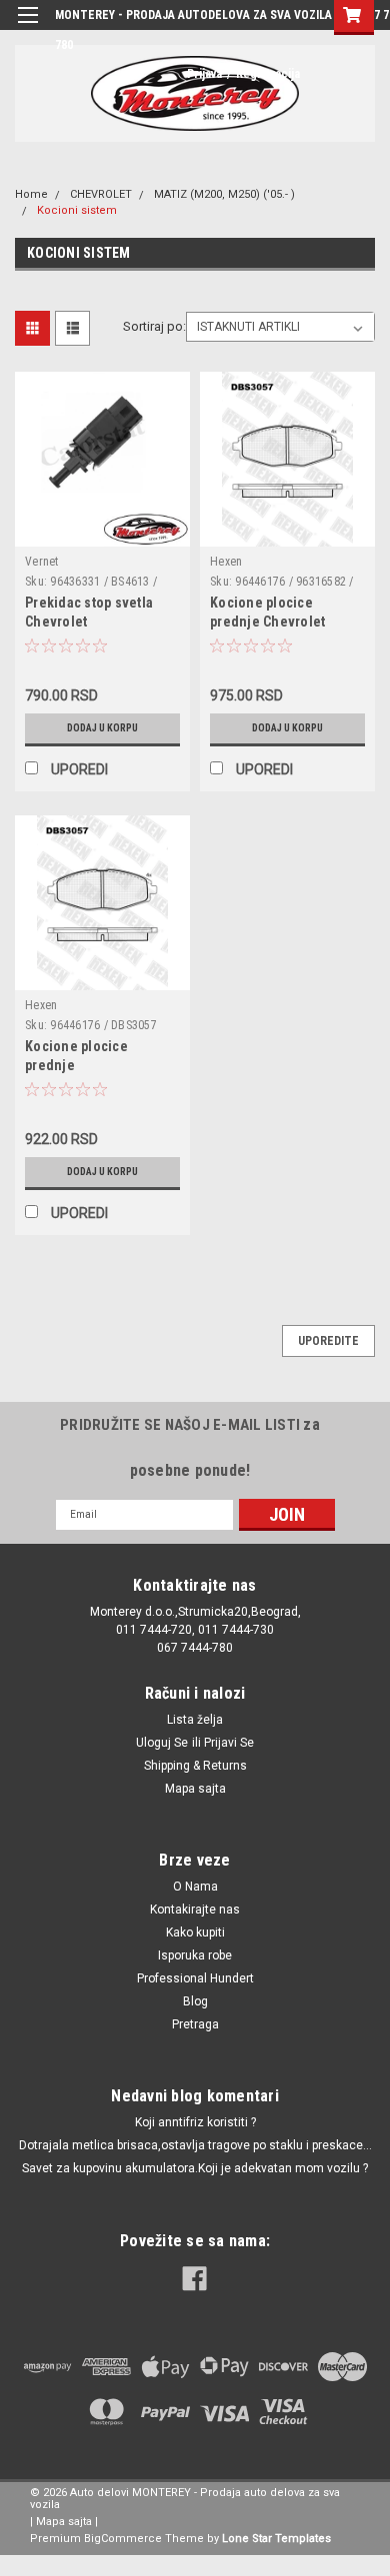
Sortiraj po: (154, 326)
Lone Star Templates (276, 2539)
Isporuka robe (195, 1955)
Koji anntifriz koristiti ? (195, 2122)
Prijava (204, 74)
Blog (195, 2001)
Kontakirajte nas (195, 1910)
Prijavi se (229, 1743)
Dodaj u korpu (102, 728)
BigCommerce (123, 2539)
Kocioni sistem (77, 210)
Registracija (268, 74)
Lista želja (195, 1720)
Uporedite (328, 1341)
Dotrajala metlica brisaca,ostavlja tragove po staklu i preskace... (195, 2145)
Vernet (42, 562)
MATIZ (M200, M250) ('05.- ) (224, 194)
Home (31, 194)
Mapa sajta (195, 1789)
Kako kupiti (195, 1932)
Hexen (226, 562)
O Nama (195, 1887)
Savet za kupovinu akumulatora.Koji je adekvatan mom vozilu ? (195, 2168)
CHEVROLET (101, 194)
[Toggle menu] (27, 27)
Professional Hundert (195, 1978)
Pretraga (195, 2024)
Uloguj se (162, 1743)
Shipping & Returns (195, 1766)
